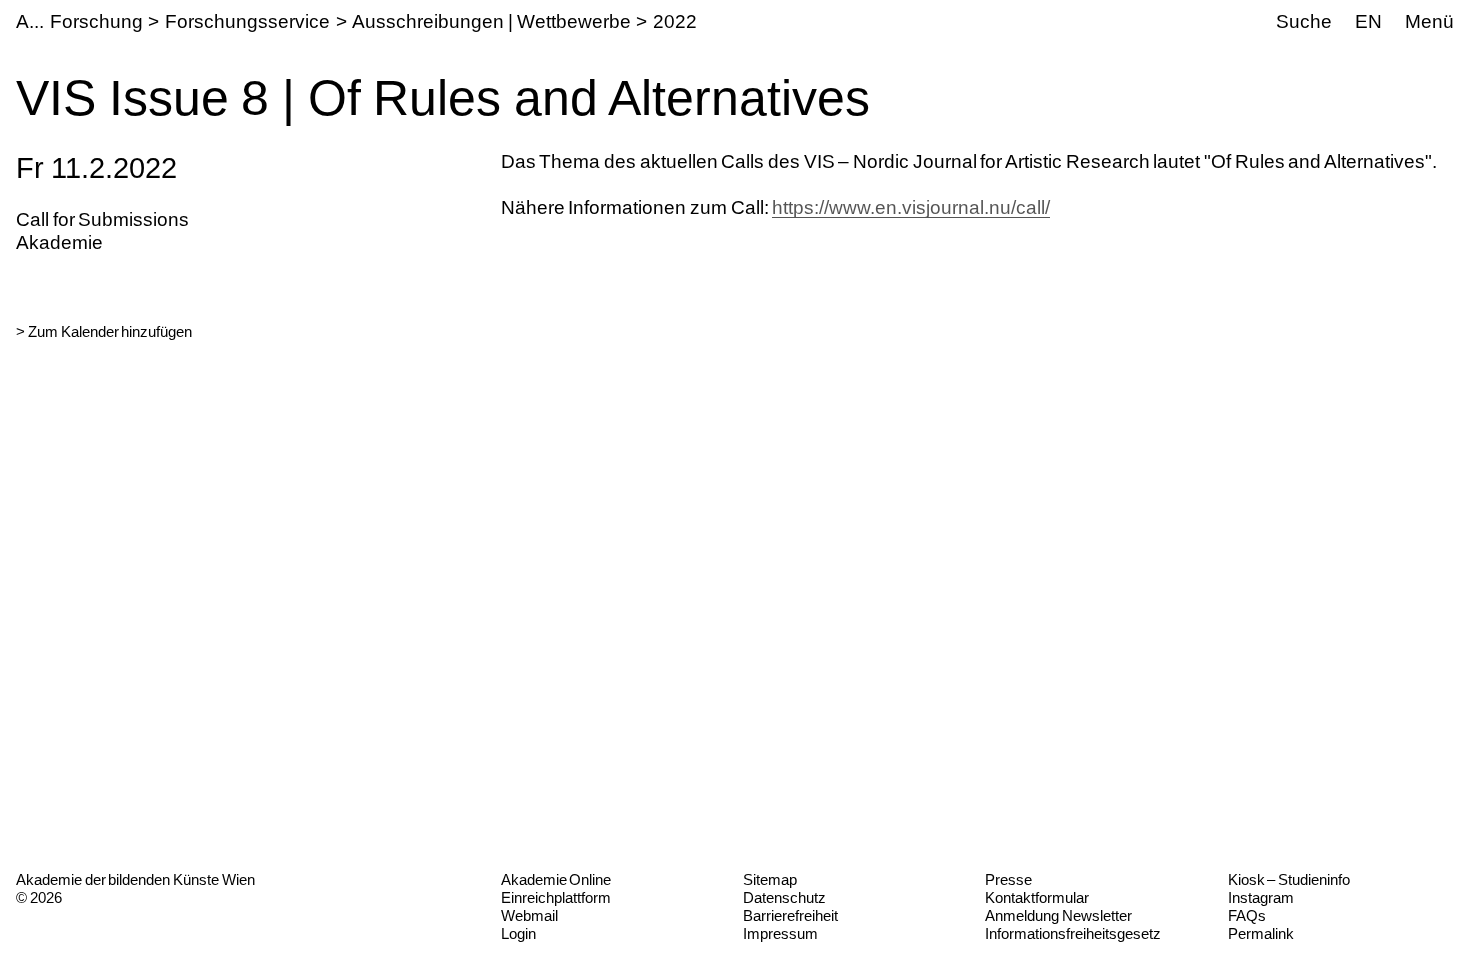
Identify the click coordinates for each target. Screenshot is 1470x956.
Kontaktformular (1037, 897)
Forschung (96, 21)
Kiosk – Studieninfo (1289, 879)
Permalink (1261, 933)
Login (518, 933)
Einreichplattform (556, 897)
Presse (1008, 879)
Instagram (1261, 897)
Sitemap (770, 879)
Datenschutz (784, 897)
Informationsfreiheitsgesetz (1073, 933)
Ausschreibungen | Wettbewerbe (491, 21)
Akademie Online (556, 879)
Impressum (780, 933)
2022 (675, 21)
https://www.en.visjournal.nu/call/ (911, 207)
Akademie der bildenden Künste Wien (135, 879)
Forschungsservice (247, 21)
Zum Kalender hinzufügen (110, 331)
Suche (1304, 21)
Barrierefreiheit (790, 915)
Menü (1429, 21)
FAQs (1247, 915)
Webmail (529, 915)
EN (1368, 21)
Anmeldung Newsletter (1058, 915)
